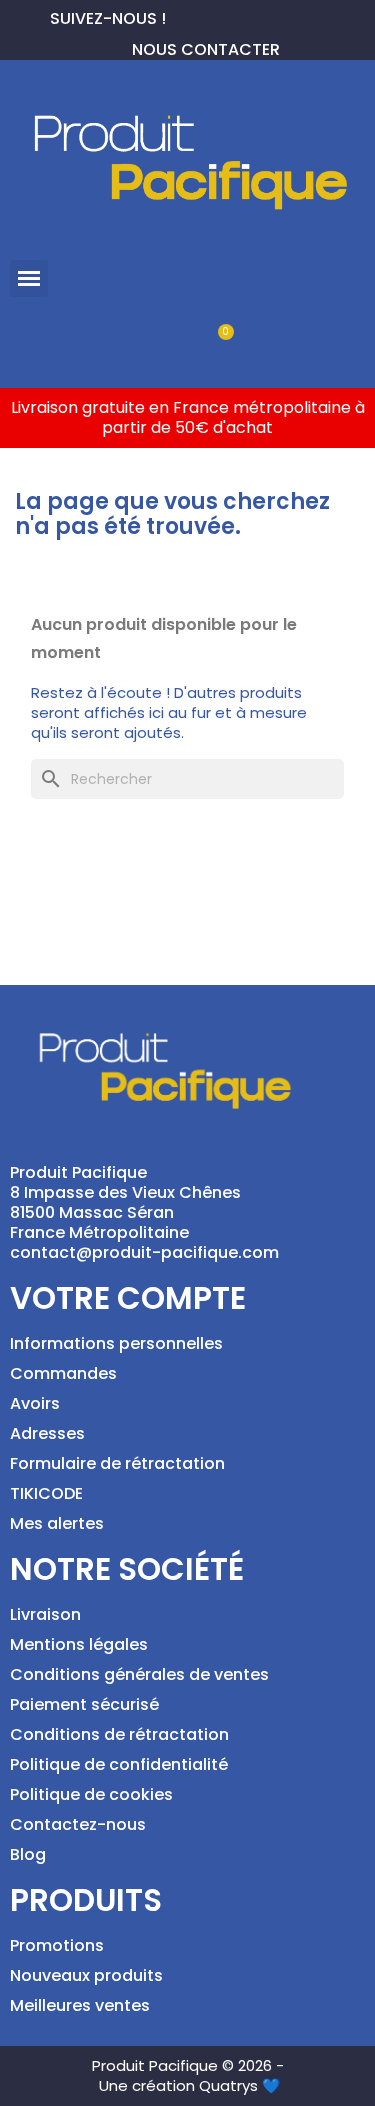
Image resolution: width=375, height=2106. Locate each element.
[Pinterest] (214, 16)
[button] (29, 279)
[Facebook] (182, 16)
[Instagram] (246, 16)
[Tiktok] (278, 16)
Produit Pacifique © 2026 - (188, 2065)
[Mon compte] (154, 342)
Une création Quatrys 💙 (190, 2085)
